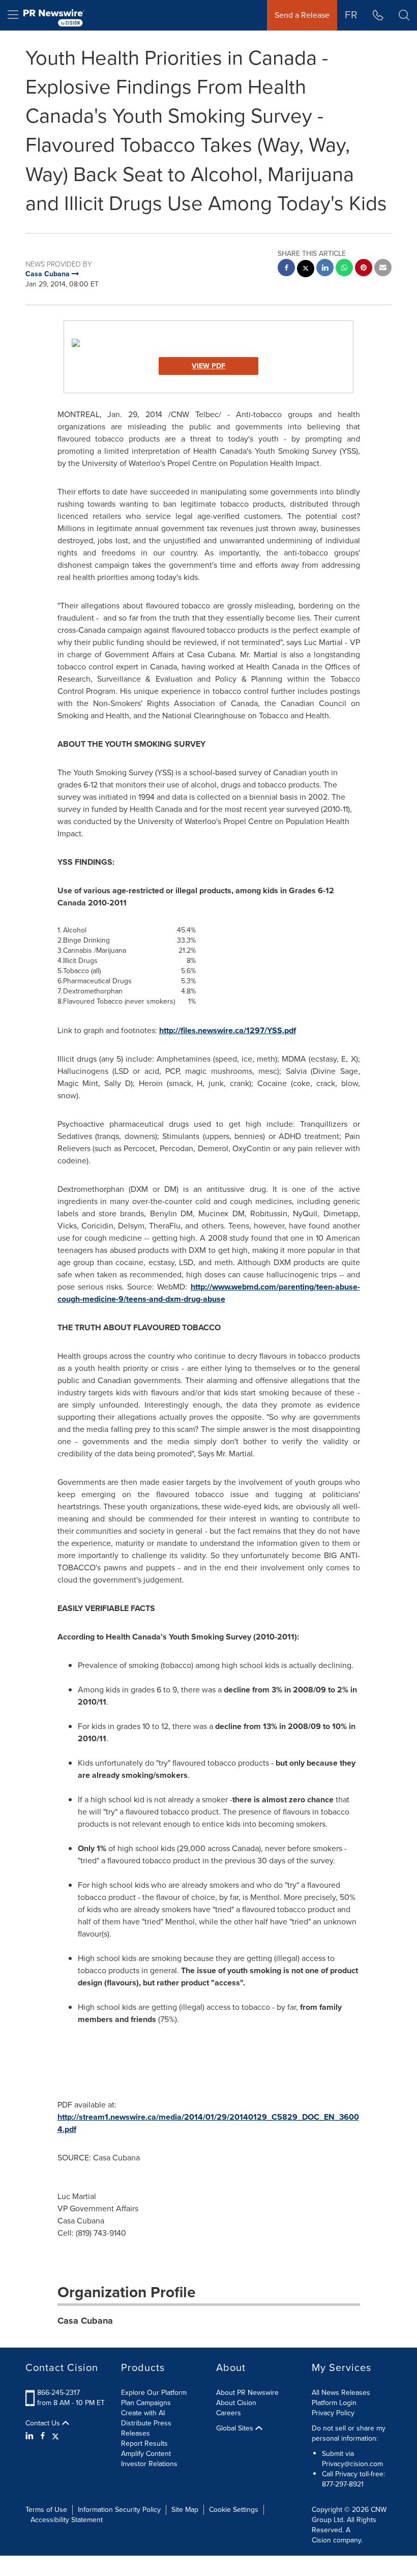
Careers (229, 2413)
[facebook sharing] (286, 269)
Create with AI (143, 2413)
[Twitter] (55, 2436)
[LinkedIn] (31, 2436)
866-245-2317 (58, 2393)
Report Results (144, 2443)
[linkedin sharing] (325, 269)
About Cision (236, 2403)
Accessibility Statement (67, 2520)
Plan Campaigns (146, 2403)
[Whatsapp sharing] (344, 269)
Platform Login (334, 2403)
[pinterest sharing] (364, 269)
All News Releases (341, 2393)
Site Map (185, 2510)
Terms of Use (46, 2510)
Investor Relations (149, 2464)
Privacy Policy (333, 2413)
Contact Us (44, 2423)
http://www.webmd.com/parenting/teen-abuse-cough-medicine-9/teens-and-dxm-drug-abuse (209, 1293)
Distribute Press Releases (146, 2428)
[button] (208, 343)
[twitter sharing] (306, 270)
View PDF (208, 366)
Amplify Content (146, 2454)
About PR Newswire (247, 2393)
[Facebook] (43, 2436)
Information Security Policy (119, 2510)
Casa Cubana (85, 2321)
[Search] (404, 15)
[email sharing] (383, 269)
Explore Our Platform (154, 2393)
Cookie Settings (234, 2510)
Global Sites (236, 2428)
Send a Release (302, 15)
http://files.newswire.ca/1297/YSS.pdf (228, 1030)
